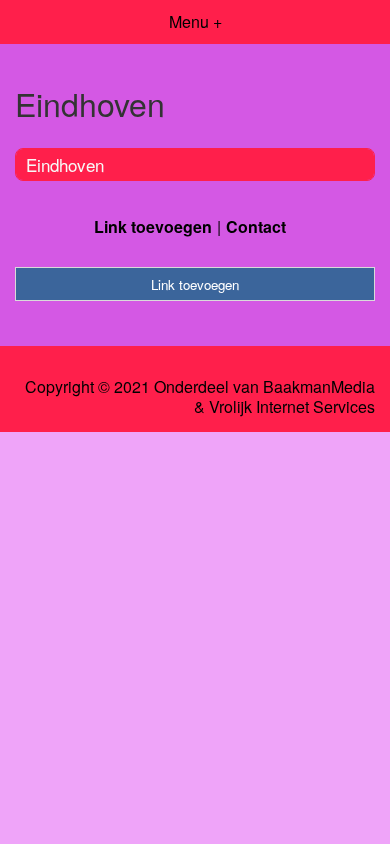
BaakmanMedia (319, 387)
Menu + (195, 21)
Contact (256, 226)
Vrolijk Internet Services (292, 407)
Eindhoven (65, 164)
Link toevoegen (153, 226)
